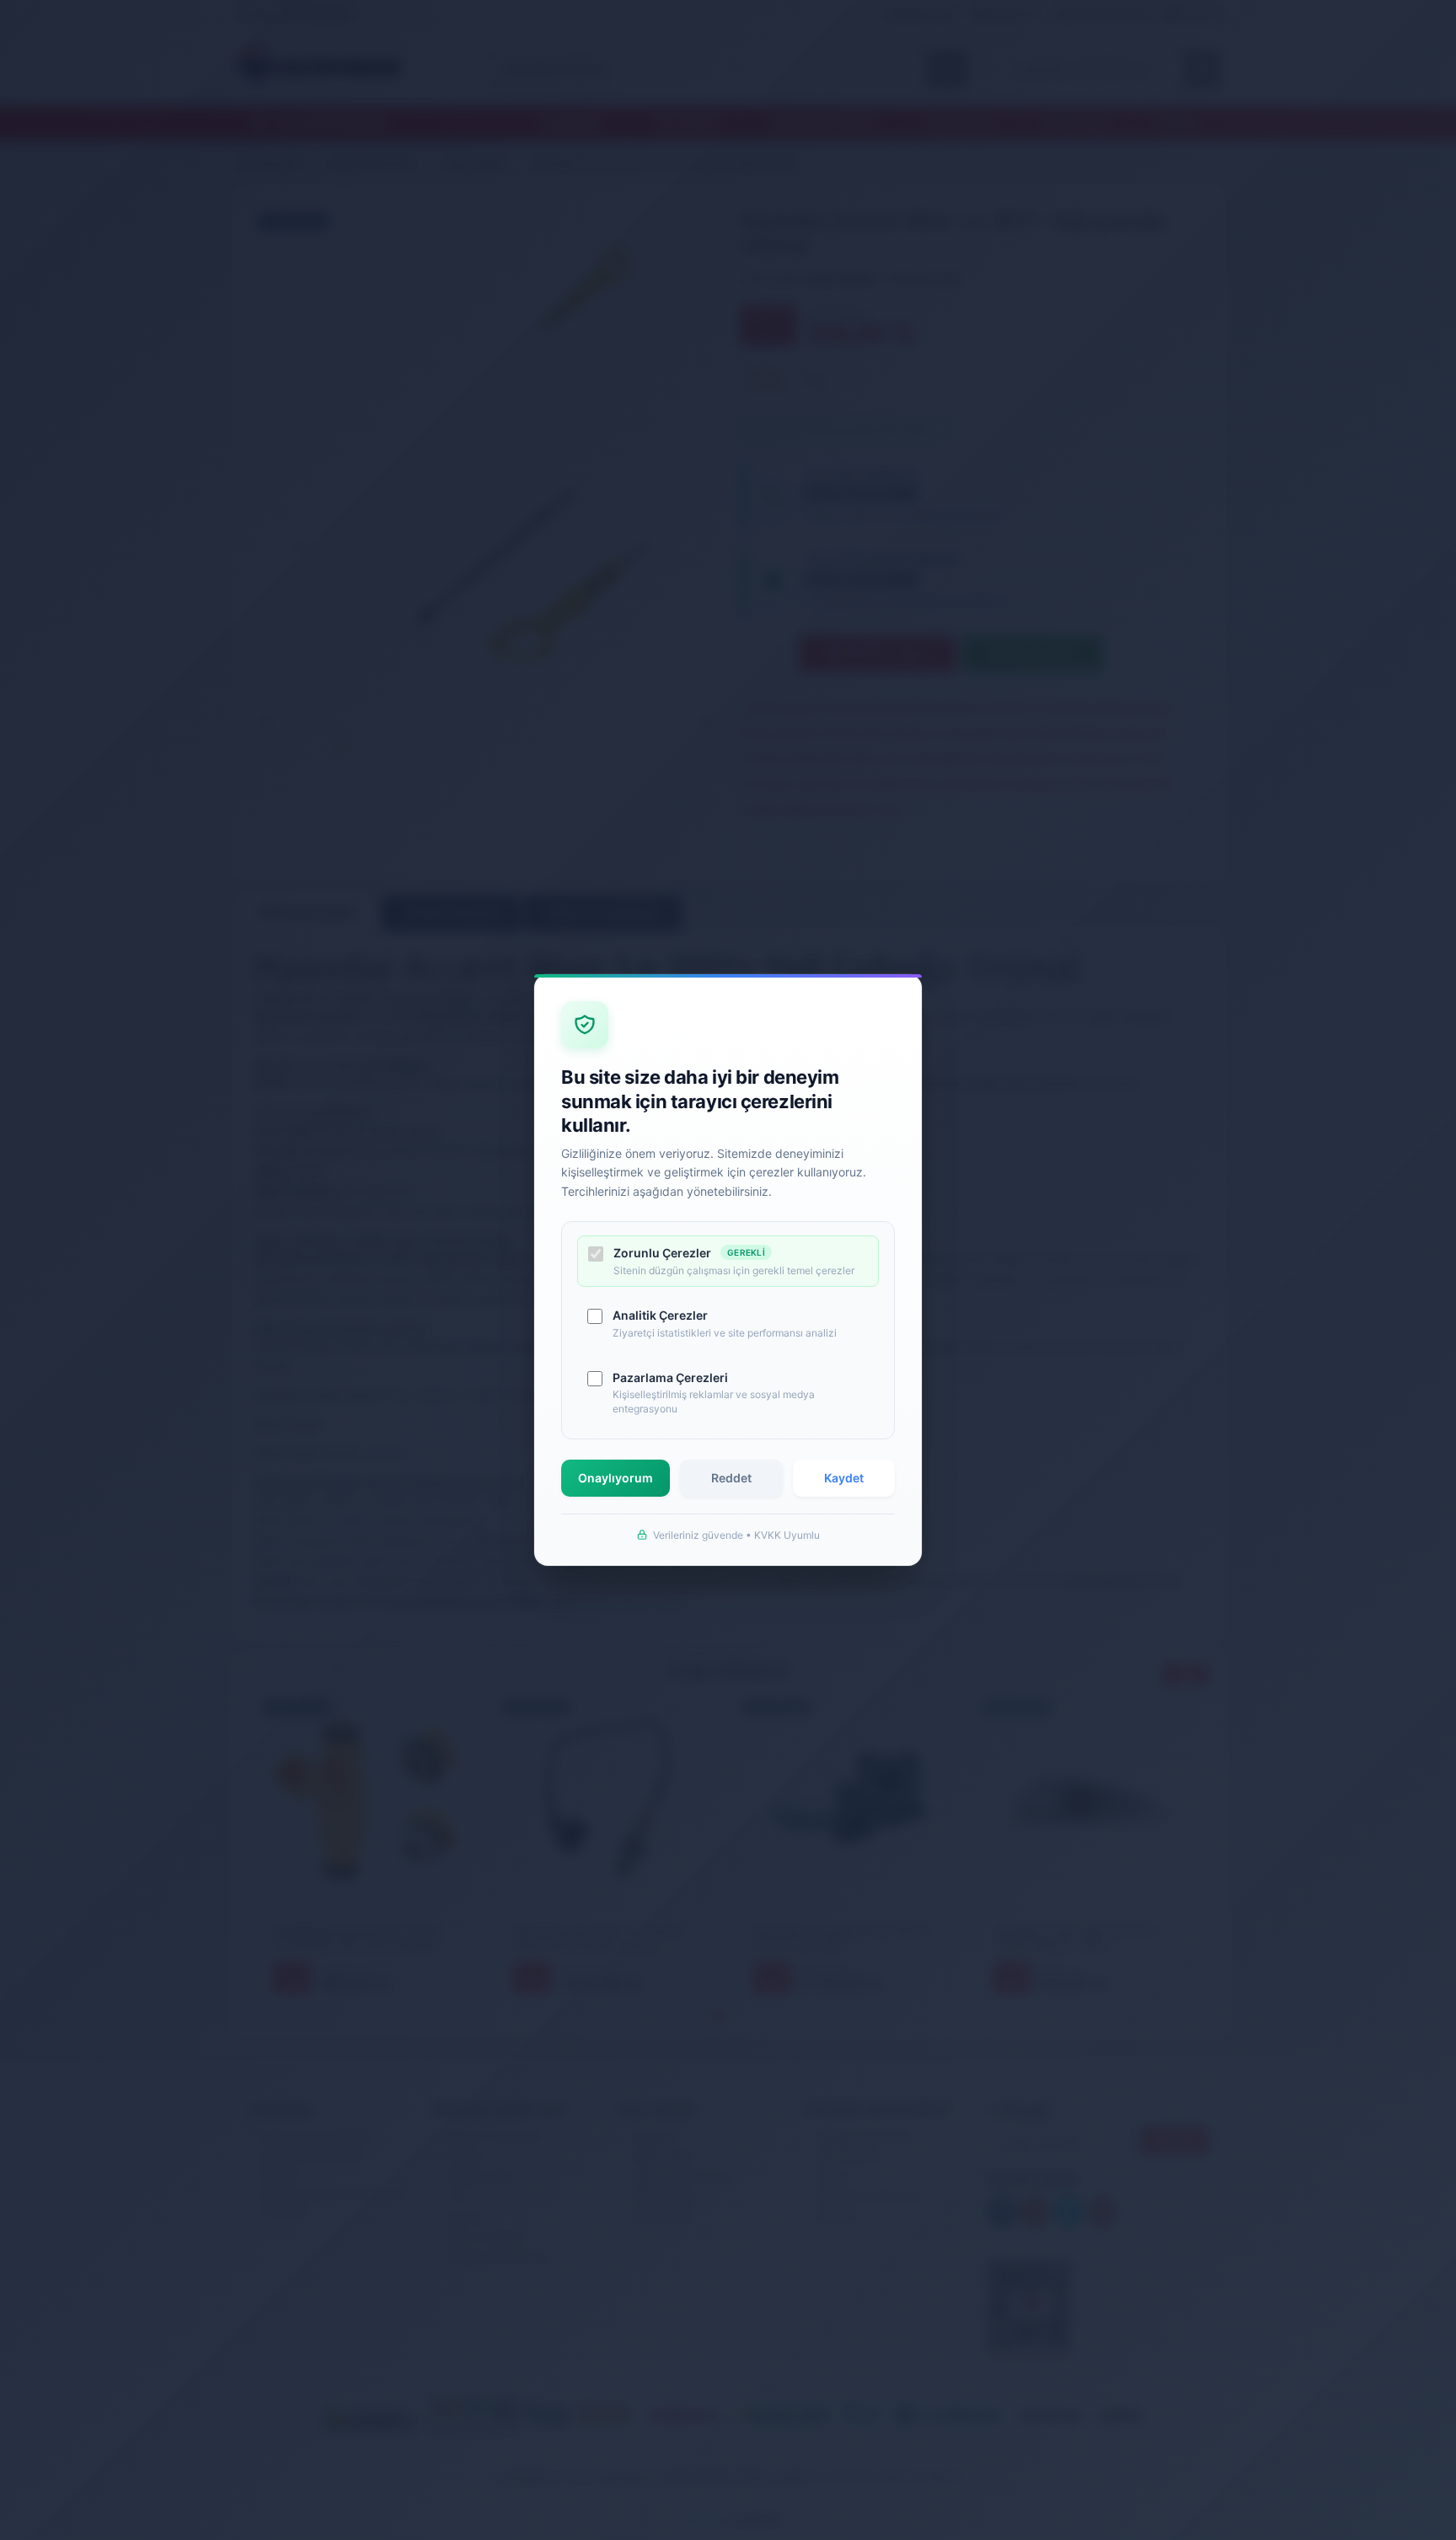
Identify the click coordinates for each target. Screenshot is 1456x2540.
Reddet (731, 1478)
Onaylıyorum (616, 1478)
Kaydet (844, 1478)
